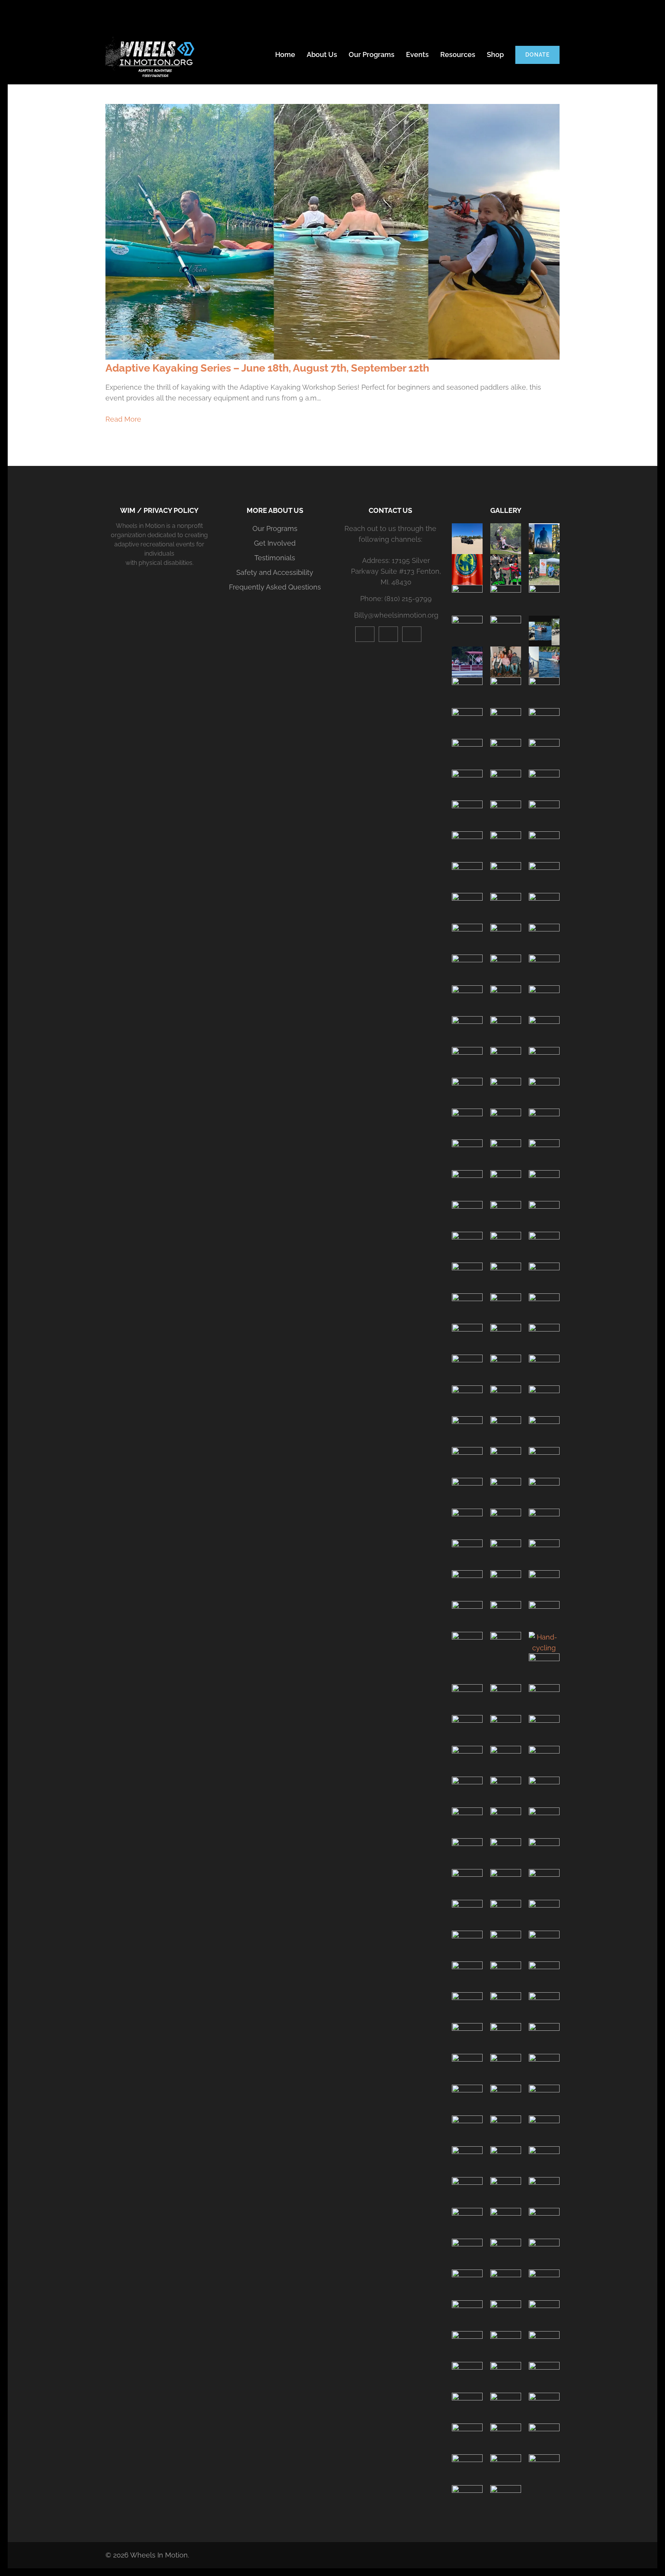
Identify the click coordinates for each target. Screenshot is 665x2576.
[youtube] (365, 634)
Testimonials (275, 558)
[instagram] (388, 634)
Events (417, 54)
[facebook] (412, 634)
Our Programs (372, 54)
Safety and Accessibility (275, 572)
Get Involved (275, 543)
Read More (123, 419)
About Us (322, 54)
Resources (458, 54)
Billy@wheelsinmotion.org (396, 615)
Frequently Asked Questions (275, 587)
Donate (537, 55)
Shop (495, 54)
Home (285, 54)
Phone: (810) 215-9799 (396, 599)
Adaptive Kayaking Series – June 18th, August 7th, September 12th (267, 368)
